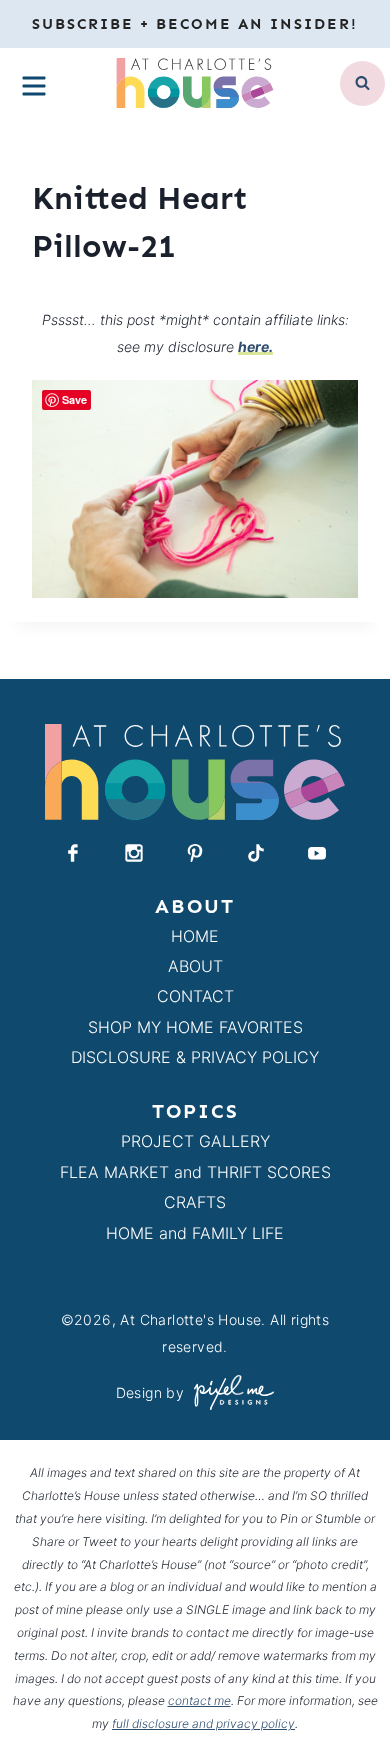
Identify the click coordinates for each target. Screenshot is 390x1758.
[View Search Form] (362, 83)
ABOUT (195, 966)
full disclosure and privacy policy (203, 1723)
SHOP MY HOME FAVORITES (195, 1027)
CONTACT (195, 996)
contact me (199, 1700)
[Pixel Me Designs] (229, 1392)
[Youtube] (317, 853)
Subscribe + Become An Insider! (195, 24)
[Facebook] (73, 853)
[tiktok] (256, 853)
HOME (195, 936)
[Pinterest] (195, 853)
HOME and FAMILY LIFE (195, 1233)
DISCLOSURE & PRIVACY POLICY (195, 1057)
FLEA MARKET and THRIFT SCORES (195, 1172)
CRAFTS (195, 1202)
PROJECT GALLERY (195, 1141)
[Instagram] (134, 853)
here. (255, 346)
